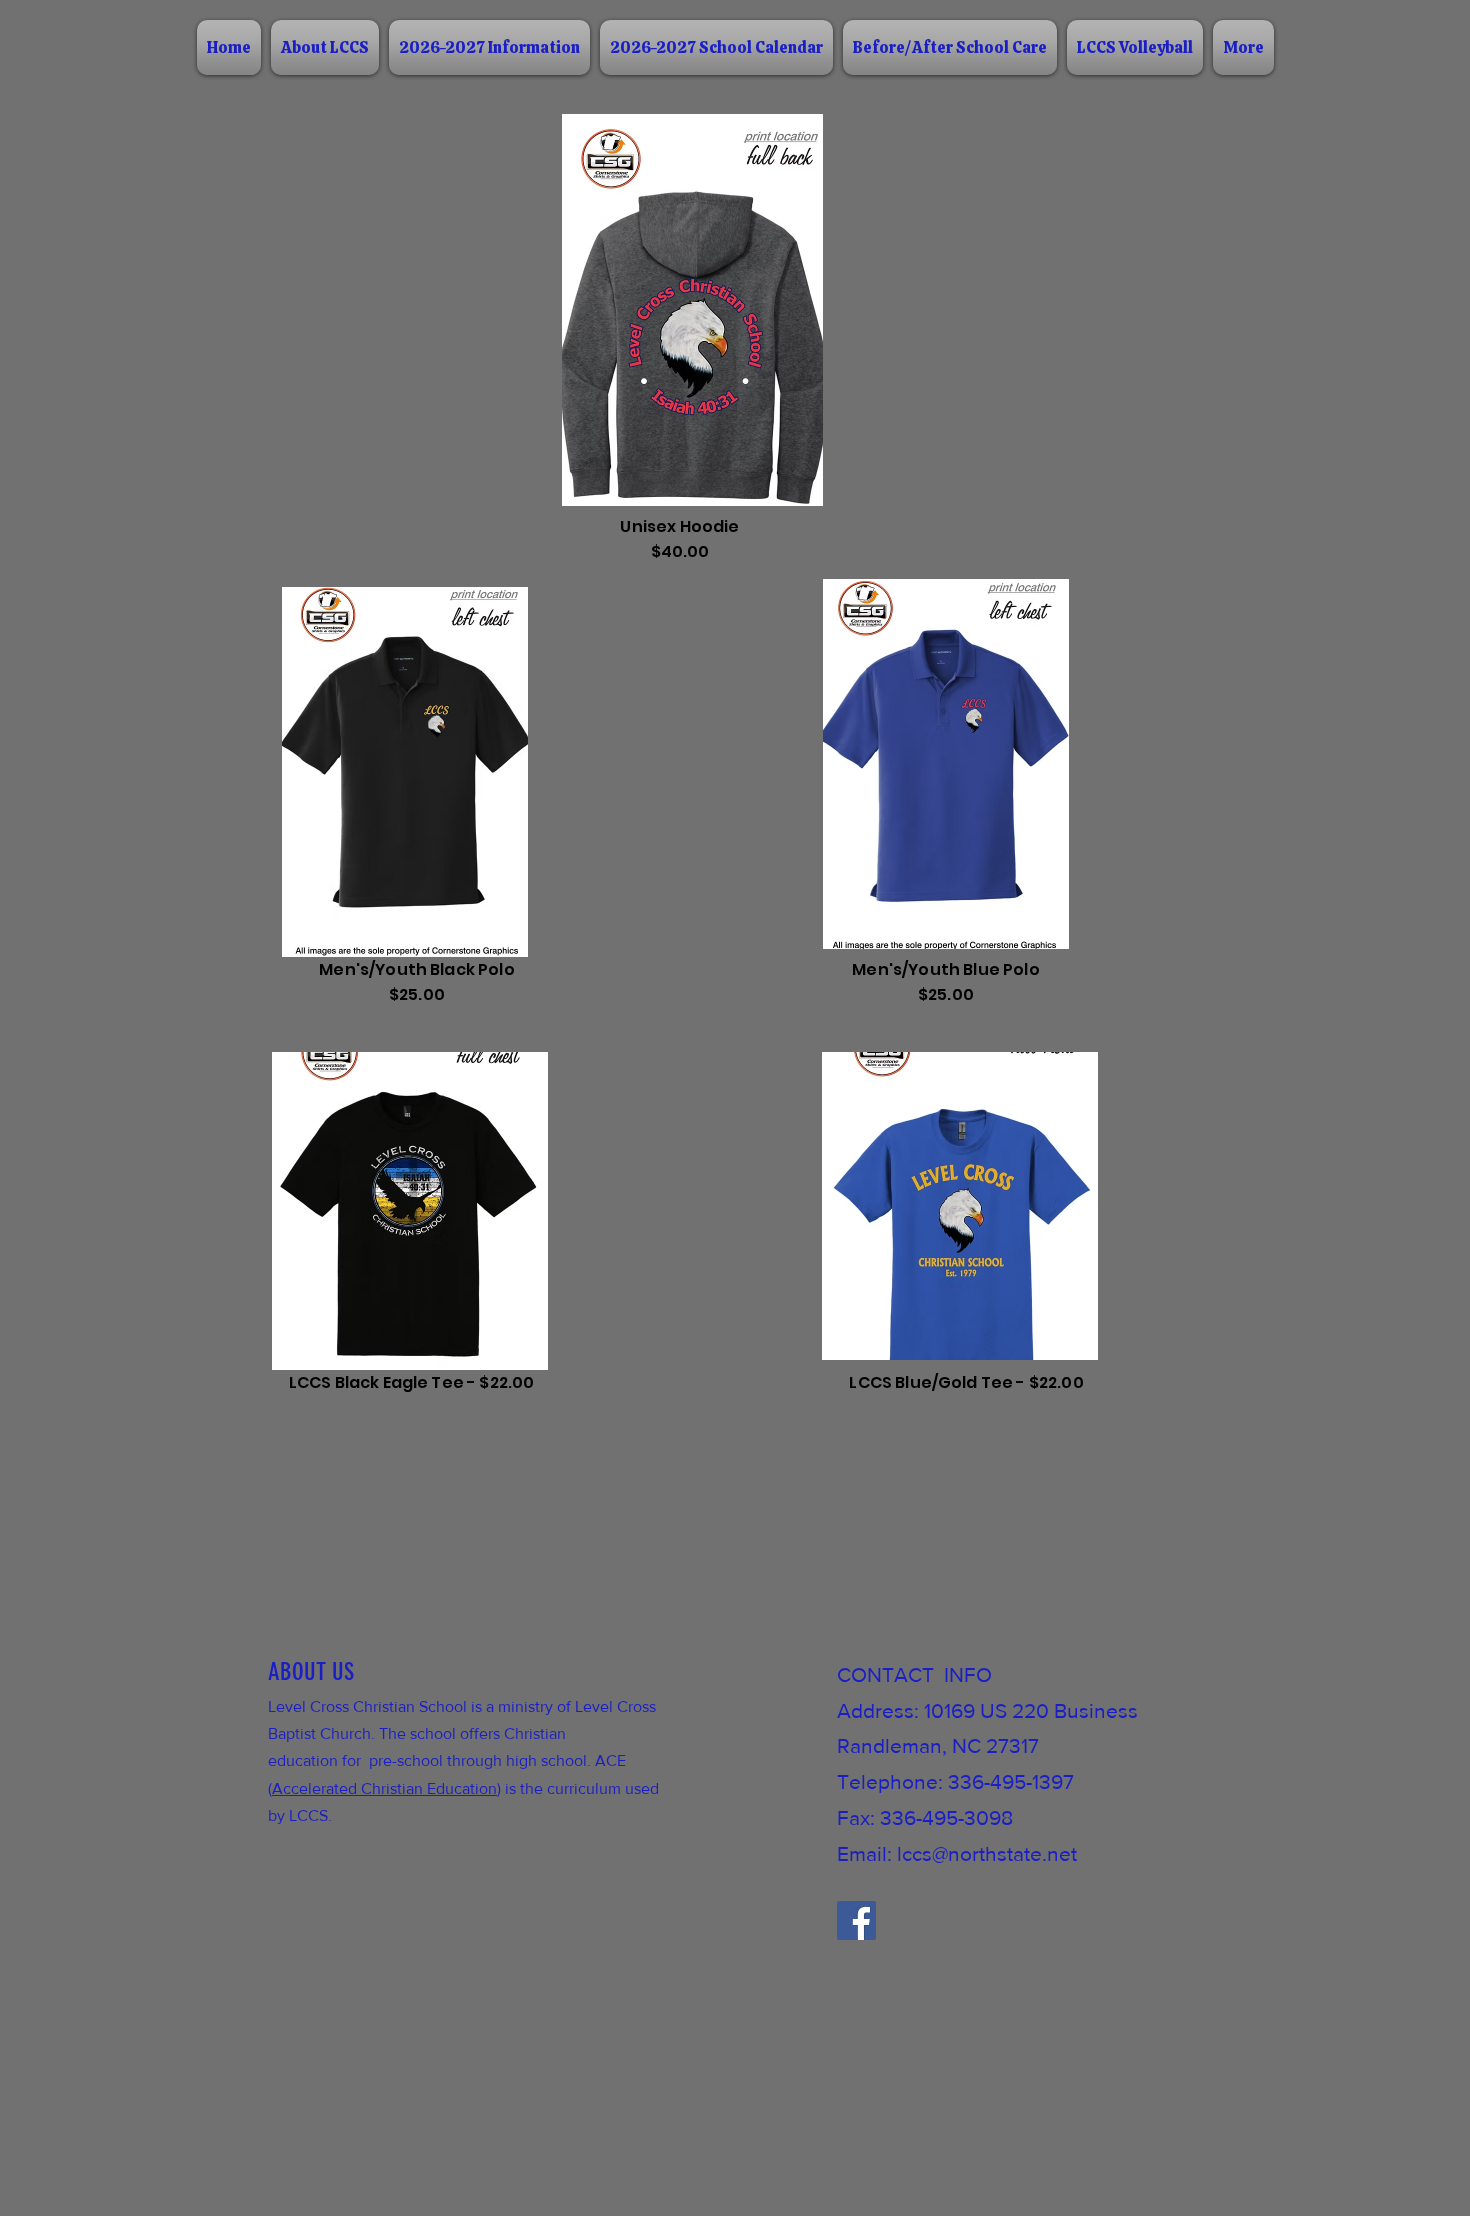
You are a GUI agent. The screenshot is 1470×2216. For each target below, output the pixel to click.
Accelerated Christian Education (384, 1788)
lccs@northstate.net (987, 1853)
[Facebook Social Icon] (856, 1920)
